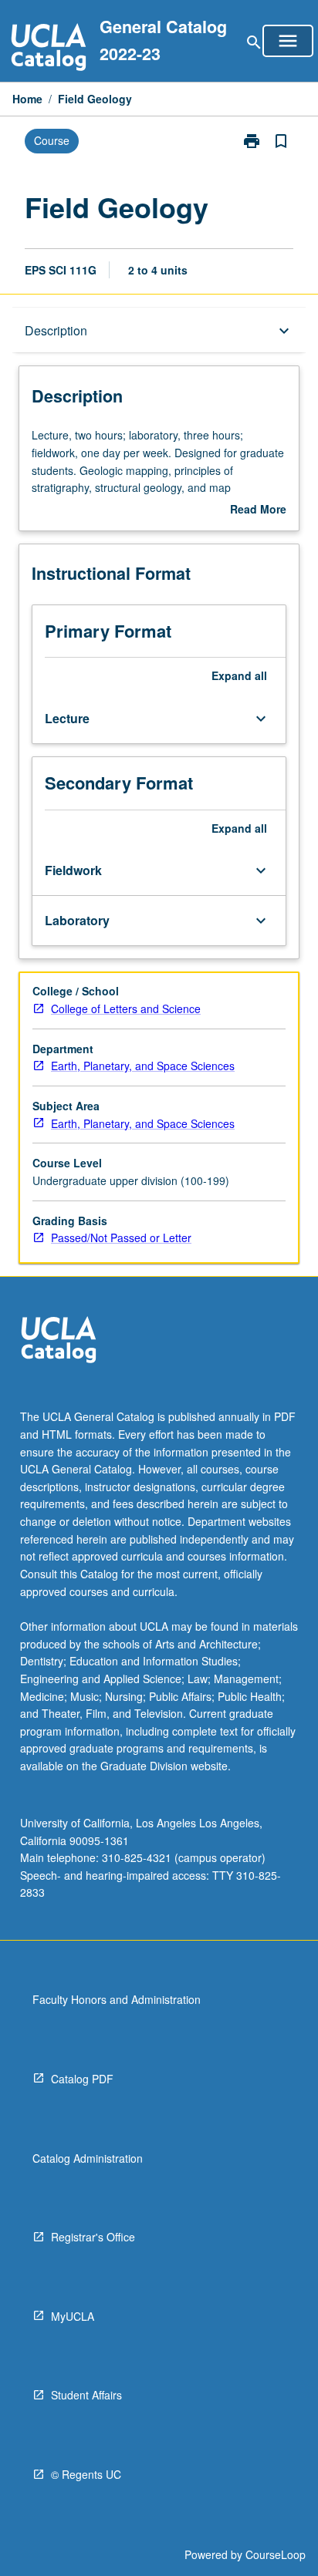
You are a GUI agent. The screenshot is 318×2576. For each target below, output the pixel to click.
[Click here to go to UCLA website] (59, 1342)
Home (27, 99)
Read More (258, 510)
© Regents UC (86, 2474)
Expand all (239, 675)
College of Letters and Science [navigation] (126, 1009)
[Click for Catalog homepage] (49, 49)
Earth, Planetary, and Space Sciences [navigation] (143, 1066)
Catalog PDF (82, 2079)
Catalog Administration (88, 2158)
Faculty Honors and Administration (117, 1999)
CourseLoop (276, 2554)
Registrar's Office (93, 2237)
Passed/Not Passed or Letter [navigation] (121, 1237)
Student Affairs (86, 2395)
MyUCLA (73, 2316)
